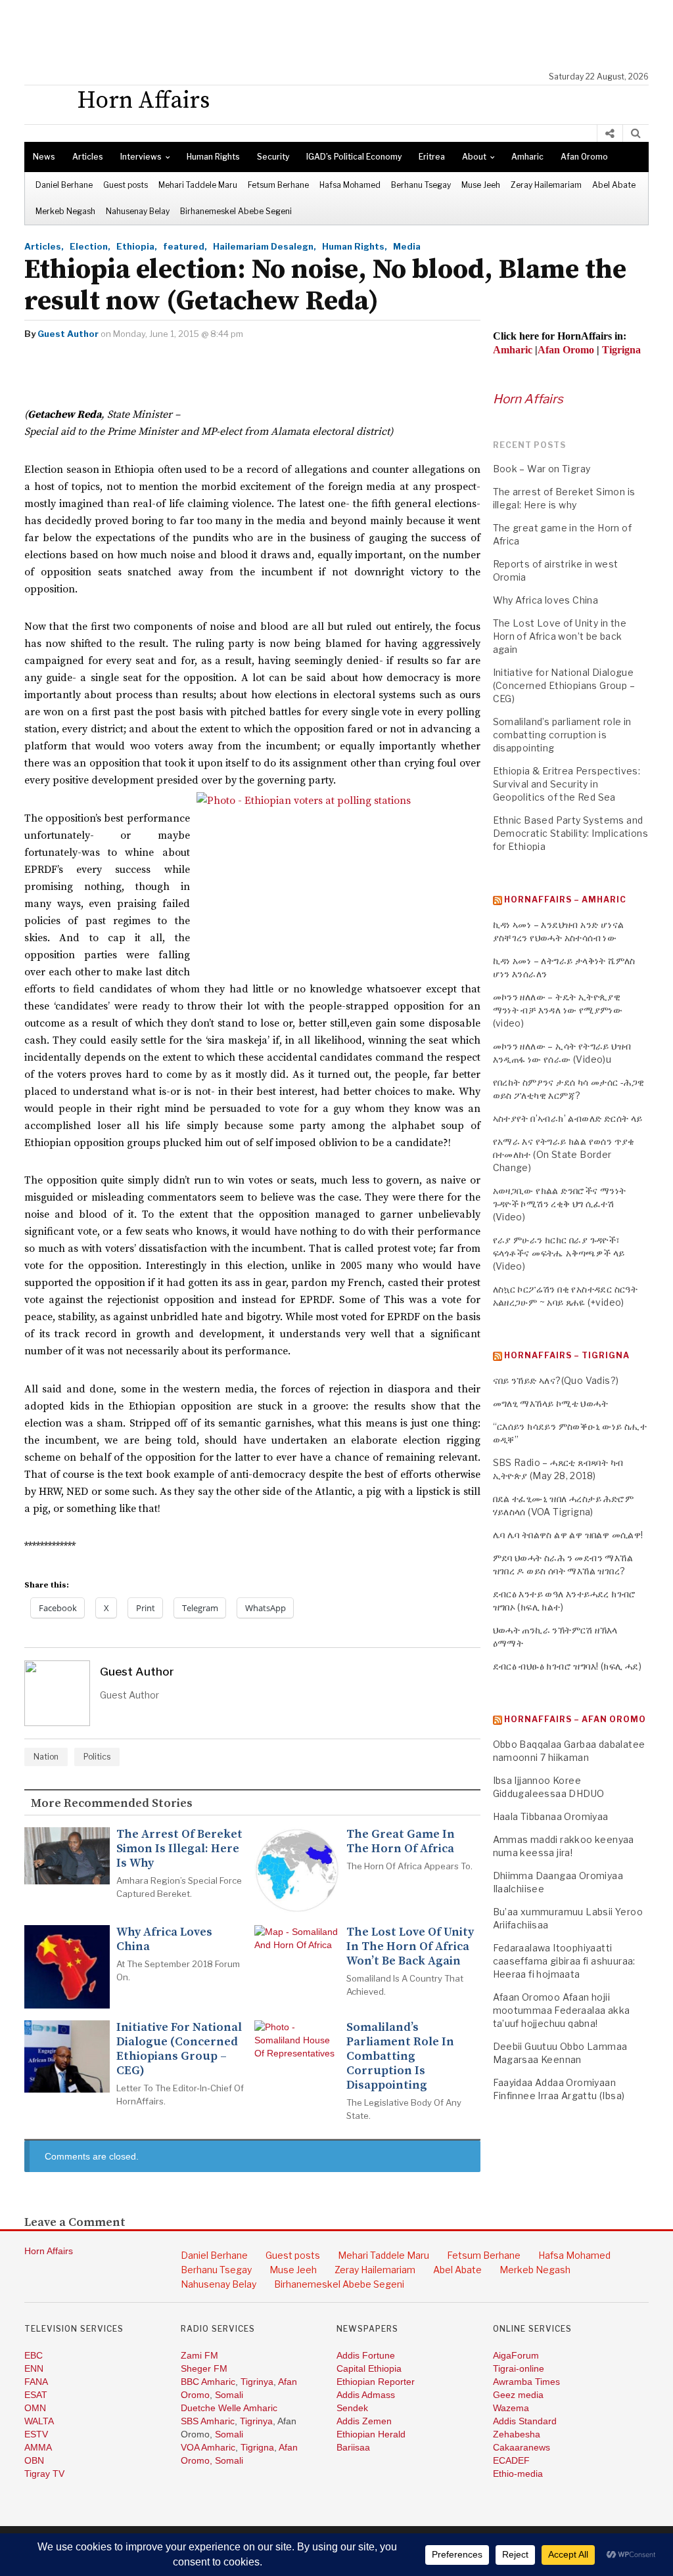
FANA (36, 2382)
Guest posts (126, 185)
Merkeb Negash (65, 211)
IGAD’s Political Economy (354, 157)
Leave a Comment (75, 2223)
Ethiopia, (137, 246)
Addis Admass (366, 2395)
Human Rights (213, 157)
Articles (88, 157)
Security (273, 157)
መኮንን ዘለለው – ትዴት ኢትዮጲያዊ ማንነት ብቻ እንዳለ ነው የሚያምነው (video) (558, 1010)
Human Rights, (355, 246)
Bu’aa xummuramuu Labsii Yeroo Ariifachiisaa (568, 1918)
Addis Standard (525, 2421)
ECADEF (511, 2460)
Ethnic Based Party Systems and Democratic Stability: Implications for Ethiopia (571, 833)
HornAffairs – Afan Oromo (575, 1719)
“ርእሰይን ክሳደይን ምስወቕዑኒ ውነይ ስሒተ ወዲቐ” (570, 1433)
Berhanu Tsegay (421, 185)
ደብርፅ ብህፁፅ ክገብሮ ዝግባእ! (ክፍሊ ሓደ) (568, 1666)
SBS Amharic (208, 2421)
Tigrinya (257, 2382)
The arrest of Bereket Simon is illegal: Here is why (179, 1849)
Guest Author (68, 334)
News (44, 157)
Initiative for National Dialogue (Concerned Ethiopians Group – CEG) (179, 2049)
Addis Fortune (366, 2355)
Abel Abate (614, 185)
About (474, 157)
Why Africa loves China (164, 1940)
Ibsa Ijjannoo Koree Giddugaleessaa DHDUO (549, 1787)
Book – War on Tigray (542, 469)
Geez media (518, 2395)
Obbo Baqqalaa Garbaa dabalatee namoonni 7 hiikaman (569, 1751)
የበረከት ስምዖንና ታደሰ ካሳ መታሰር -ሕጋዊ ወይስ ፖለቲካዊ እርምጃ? (569, 1089)
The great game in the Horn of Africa (401, 1842)
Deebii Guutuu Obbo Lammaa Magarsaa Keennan (560, 2053)
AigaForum (516, 2355)
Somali (229, 2395)
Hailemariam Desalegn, (265, 246)
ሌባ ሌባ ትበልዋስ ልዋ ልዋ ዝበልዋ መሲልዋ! (568, 1535)
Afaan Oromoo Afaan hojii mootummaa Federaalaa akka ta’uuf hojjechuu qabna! (562, 2010)
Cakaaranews (522, 2447)
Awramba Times (526, 2382)
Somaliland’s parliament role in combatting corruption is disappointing (400, 2056)
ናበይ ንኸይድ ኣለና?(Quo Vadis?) (556, 1380)
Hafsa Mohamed (350, 185)
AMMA (38, 2447)
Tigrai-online (519, 2368)
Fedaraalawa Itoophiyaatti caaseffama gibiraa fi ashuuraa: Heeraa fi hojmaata (564, 1961)
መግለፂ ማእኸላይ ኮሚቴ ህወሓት (551, 1403)
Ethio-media (518, 2474)
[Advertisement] (343, 36)
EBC (34, 2355)
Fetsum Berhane (278, 185)
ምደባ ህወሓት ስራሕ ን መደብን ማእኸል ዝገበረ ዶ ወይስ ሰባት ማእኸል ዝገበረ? (563, 1564)
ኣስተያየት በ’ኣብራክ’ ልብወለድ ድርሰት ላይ (568, 1118)
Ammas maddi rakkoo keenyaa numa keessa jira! (564, 1846)
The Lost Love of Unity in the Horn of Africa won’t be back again (410, 1947)
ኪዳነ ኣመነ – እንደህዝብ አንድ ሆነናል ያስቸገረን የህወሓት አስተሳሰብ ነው (559, 931)
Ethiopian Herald (371, 2434)
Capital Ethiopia (369, 2368)
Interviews (141, 157)
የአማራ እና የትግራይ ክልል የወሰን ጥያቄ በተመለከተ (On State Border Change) (564, 1154)
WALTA (39, 2421)
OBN (34, 2460)
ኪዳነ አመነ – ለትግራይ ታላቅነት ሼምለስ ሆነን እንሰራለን (564, 967)
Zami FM (199, 2355)
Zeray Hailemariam (546, 185)
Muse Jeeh (481, 185)
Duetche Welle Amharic (229, 2408)
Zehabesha (517, 2434)
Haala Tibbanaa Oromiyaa (551, 1816)
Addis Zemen (364, 2421)
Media (407, 246)
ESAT (36, 2395)
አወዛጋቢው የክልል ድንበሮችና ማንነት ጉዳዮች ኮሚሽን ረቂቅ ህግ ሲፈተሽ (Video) (560, 1204)
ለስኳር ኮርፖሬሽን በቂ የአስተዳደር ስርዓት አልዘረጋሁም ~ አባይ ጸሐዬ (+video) (566, 1296)
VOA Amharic (208, 2447)
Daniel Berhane (64, 185)
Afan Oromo (584, 157)
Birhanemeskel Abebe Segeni (236, 211)
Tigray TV (44, 2474)
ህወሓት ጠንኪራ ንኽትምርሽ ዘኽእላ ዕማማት (555, 1636)
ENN (34, 2368)
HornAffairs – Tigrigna (567, 1355)
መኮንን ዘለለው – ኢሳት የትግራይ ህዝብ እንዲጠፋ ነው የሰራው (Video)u (562, 1053)
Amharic (527, 157)
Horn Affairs (528, 399)
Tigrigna (257, 2447)
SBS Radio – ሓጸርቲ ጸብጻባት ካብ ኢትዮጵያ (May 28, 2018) (558, 1469)
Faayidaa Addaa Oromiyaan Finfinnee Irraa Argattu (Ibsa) (559, 2089)
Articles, (44, 246)
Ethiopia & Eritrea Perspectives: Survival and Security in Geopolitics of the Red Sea (567, 784)
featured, (185, 246)
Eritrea (432, 157)
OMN (35, 2408)
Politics (97, 1757)
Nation (46, 1757)
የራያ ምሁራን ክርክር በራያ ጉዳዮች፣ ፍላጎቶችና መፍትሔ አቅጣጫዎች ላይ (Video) (559, 1253)
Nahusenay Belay (138, 211)
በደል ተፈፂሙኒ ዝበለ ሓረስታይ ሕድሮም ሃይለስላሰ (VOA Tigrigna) (564, 1505)
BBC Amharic (208, 2382)
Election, (90, 246)
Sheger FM (204, 2368)
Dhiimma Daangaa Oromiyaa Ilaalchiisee (558, 1882)
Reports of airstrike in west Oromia (556, 570)
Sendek (352, 2408)
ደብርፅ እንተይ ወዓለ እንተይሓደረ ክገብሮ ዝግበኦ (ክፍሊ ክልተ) (565, 1600)
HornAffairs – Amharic (565, 899)
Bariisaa (353, 2447)
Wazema (511, 2408)
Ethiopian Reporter (376, 2382)
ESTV (36, 2434)
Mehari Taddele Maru (198, 185)
